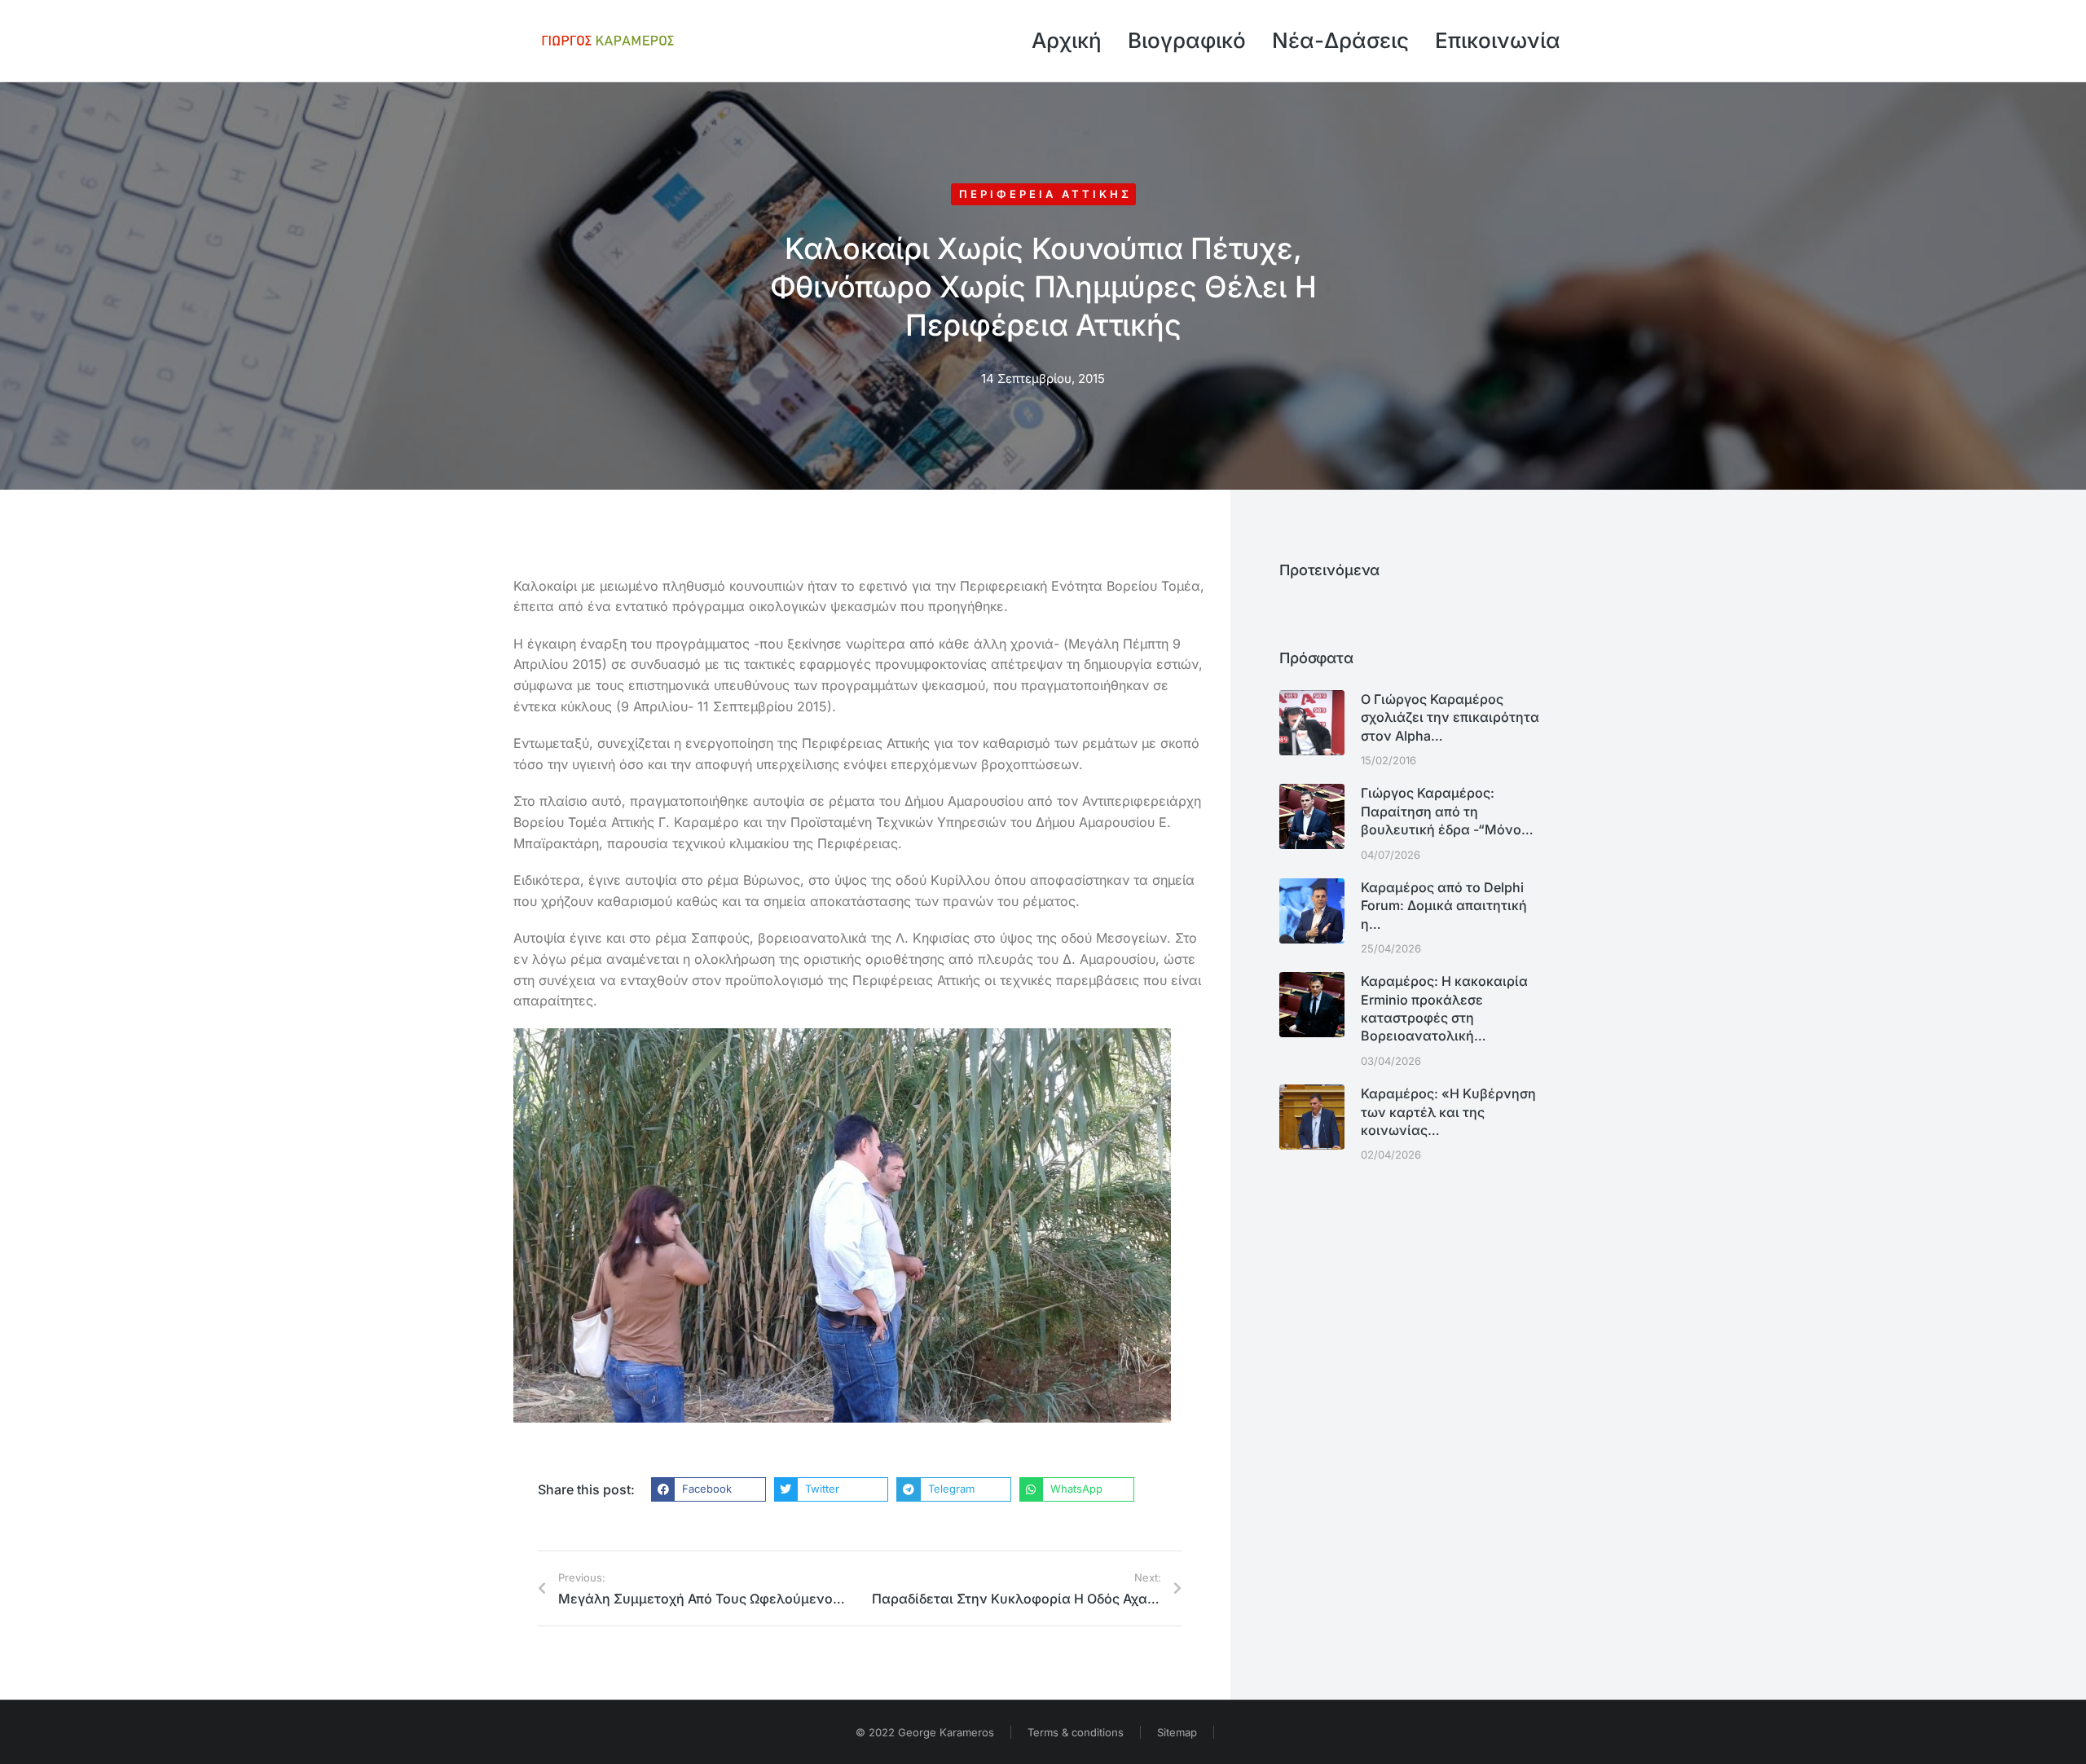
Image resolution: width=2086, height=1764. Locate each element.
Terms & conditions (1076, 1732)
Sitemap (1177, 1732)
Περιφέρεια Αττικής (1045, 194)
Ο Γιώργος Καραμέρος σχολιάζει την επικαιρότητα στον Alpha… (1450, 717)
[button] (709, 1489)
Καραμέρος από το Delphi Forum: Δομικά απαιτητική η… (1444, 906)
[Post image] (1312, 723)
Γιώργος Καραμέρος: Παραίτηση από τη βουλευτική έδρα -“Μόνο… (1447, 811)
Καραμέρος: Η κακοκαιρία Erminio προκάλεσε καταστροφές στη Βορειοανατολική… (1444, 1008)
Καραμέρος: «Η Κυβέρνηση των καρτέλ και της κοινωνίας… (1448, 1112)
